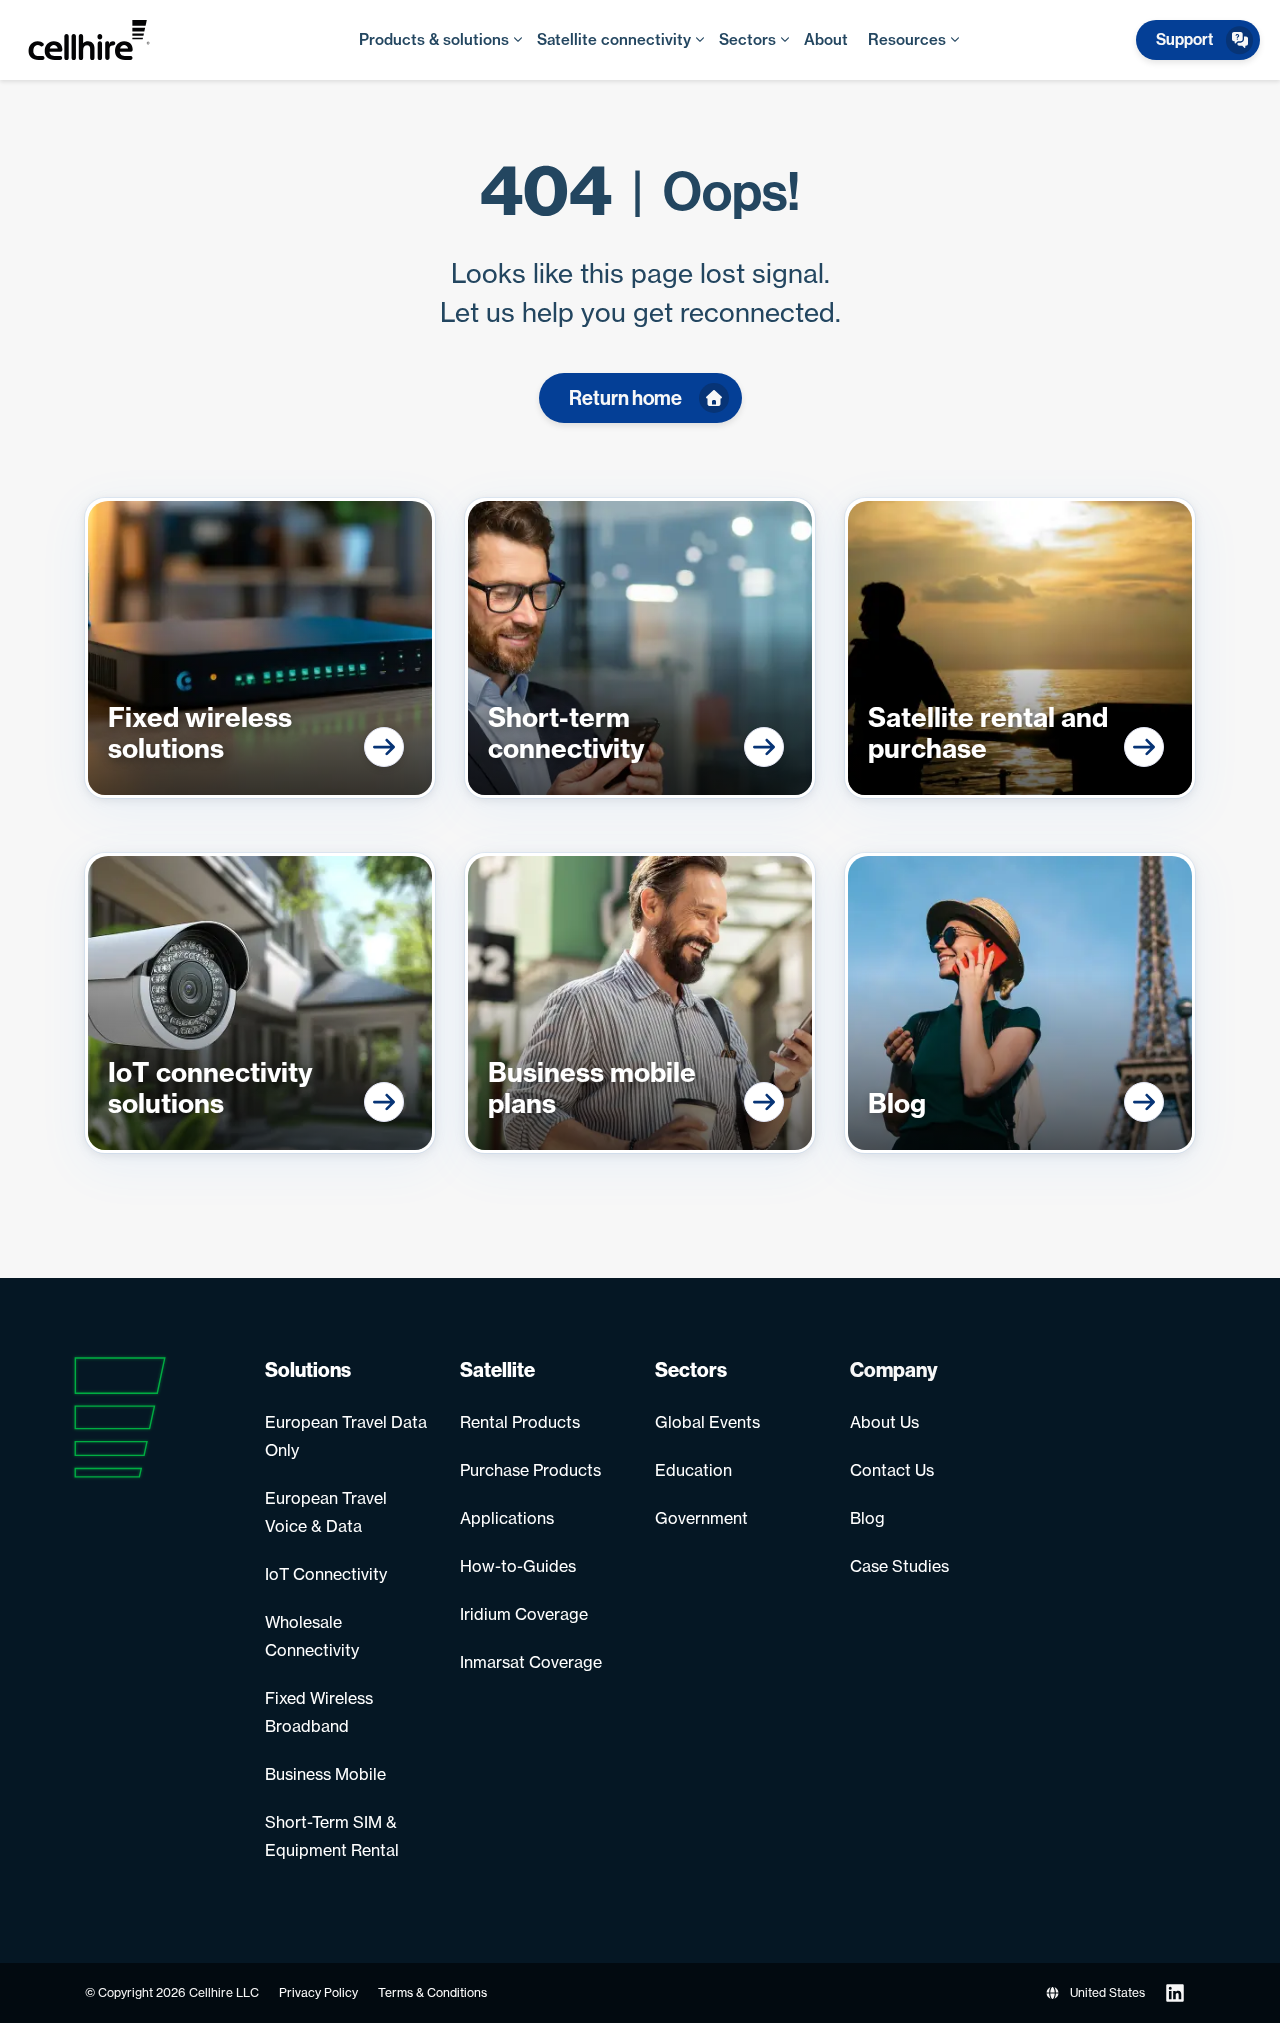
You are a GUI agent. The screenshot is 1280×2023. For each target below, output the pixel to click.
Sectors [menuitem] (747, 39)
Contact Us (892, 1470)
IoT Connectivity (326, 1574)
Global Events (707, 1422)
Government (701, 1518)
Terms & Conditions (432, 1992)
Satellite (497, 1370)
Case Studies (899, 1566)
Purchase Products (530, 1470)
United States (1107, 1992)
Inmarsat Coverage (531, 1662)
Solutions (308, 1370)
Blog (867, 1518)
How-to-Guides (518, 1566)
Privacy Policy (318, 1992)
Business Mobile (325, 1774)
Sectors (691, 1370)
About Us (884, 1422)
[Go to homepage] (109, 40)
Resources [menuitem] (907, 39)
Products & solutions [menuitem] (434, 39)
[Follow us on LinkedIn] (1175, 1993)
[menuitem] (1198, 40)
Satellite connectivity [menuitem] (614, 39)
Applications (507, 1518)
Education (693, 1470)
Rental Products (520, 1422)
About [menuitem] (826, 39)
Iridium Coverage (524, 1614)
